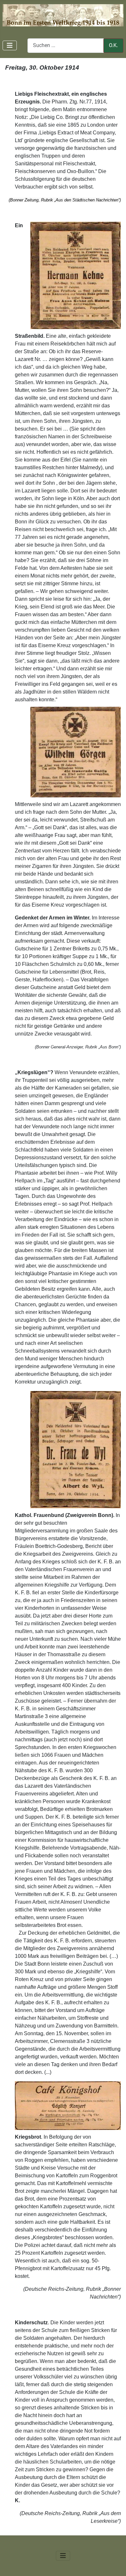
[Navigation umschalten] (10, 45)
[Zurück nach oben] (115, 2564)
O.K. (113, 45)
